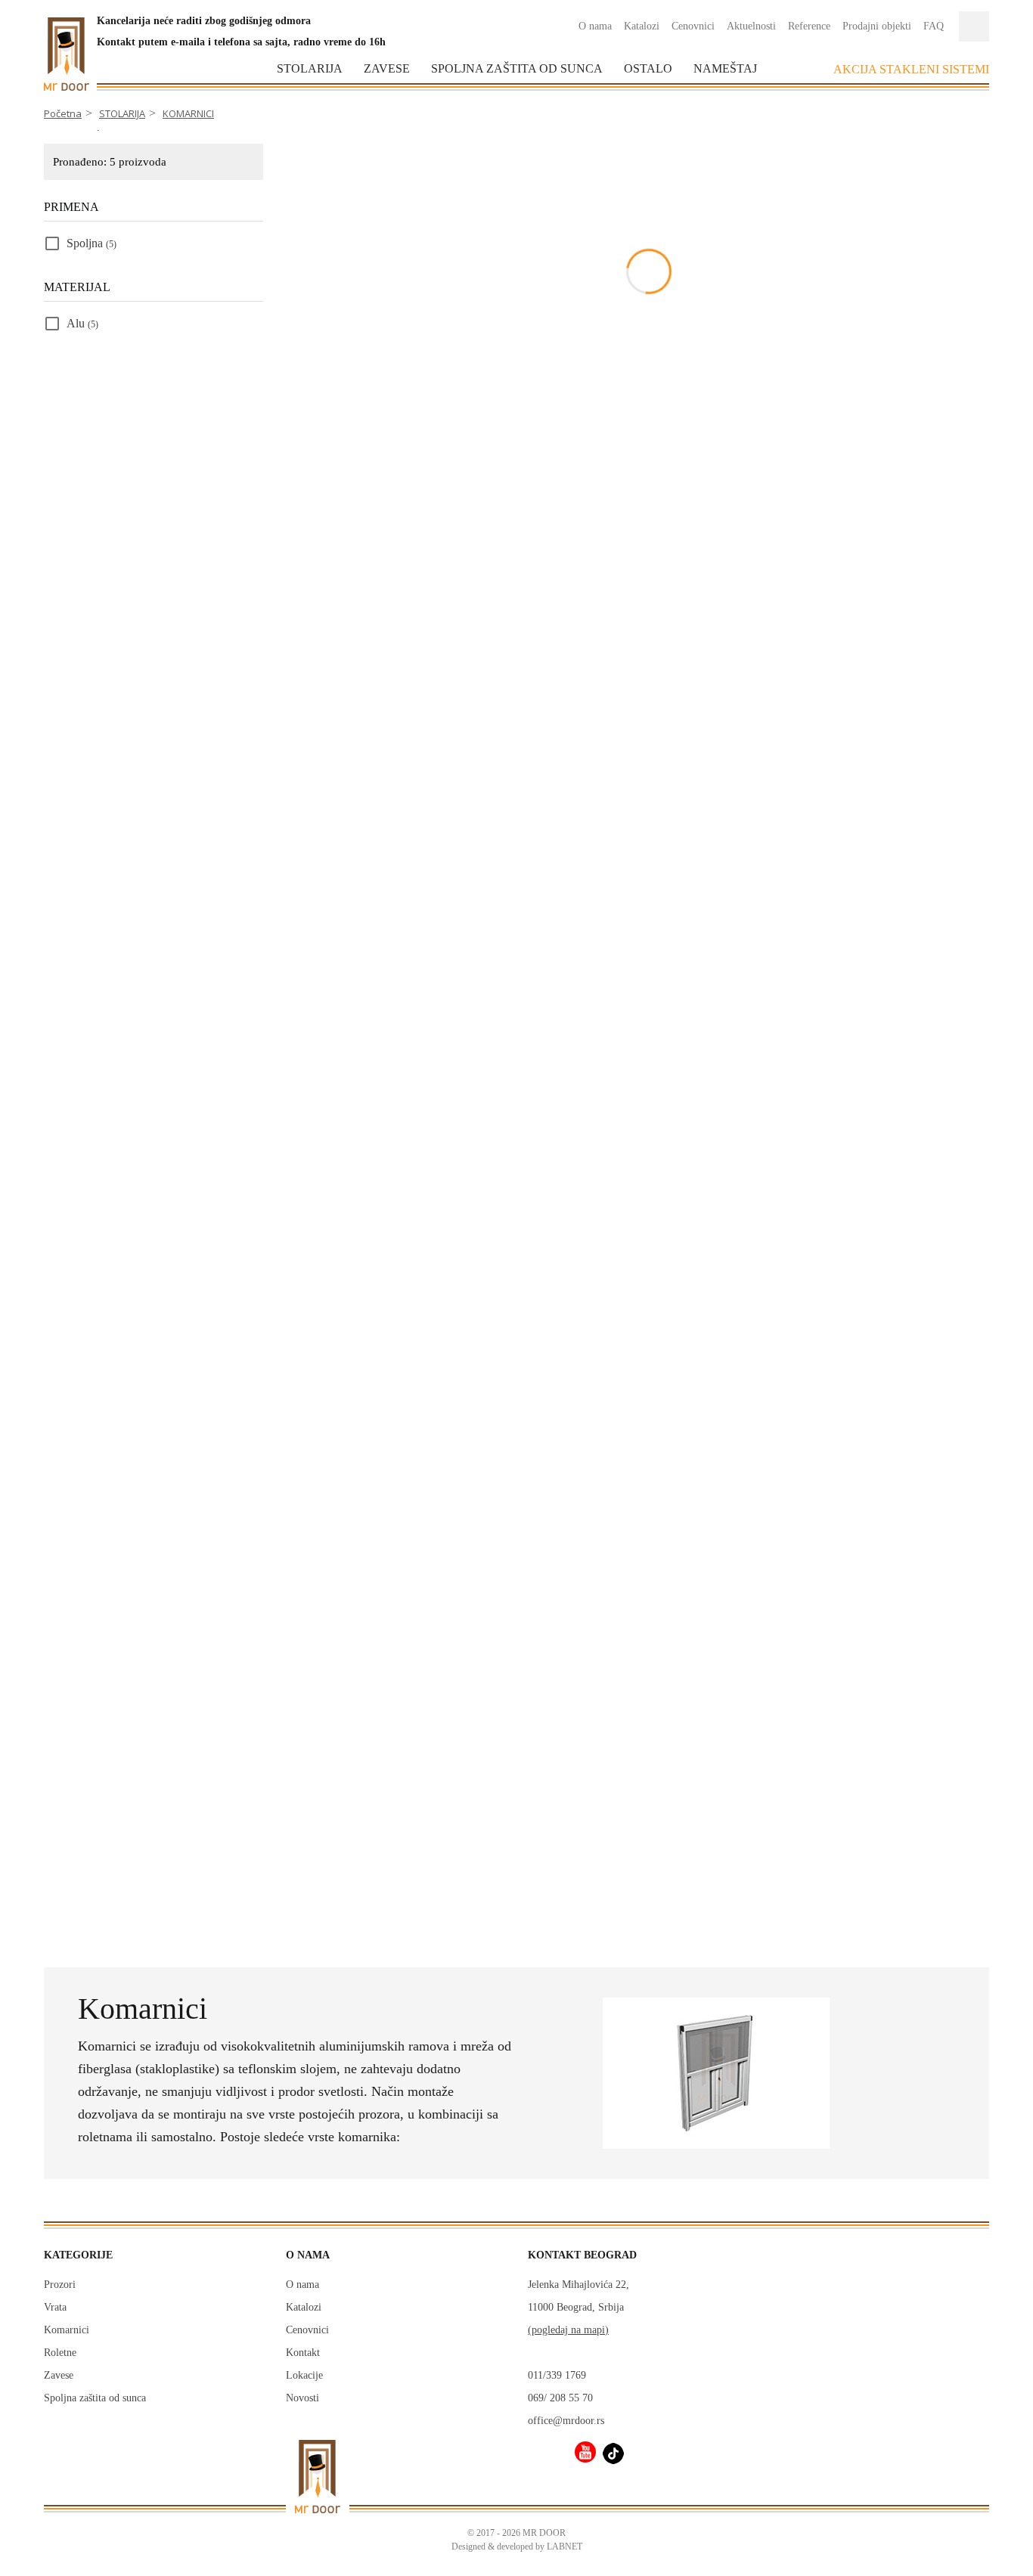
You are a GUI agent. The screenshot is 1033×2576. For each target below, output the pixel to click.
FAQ (934, 26)
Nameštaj (725, 68)
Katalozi (642, 26)
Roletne (60, 2353)
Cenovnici (693, 26)
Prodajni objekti (877, 26)
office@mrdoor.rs (566, 2421)
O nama (595, 26)
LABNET (565, 2547)
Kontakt (303, 2353)
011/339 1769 (557, 2375)
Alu (82, 323)
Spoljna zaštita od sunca (517, 68)
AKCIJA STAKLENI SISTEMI (911, 69)
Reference (809, 26)
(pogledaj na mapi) (568, 2330)
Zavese (387, 68)
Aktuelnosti (751, 26)
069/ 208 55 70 (560, 2398)
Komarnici (67, 2330)
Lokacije (304, 2375)
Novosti (302, 2398)
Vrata (55, 2307)
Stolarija (310, 68)
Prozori (60, 2285)
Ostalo (648, 68)
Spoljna (92, 243)
